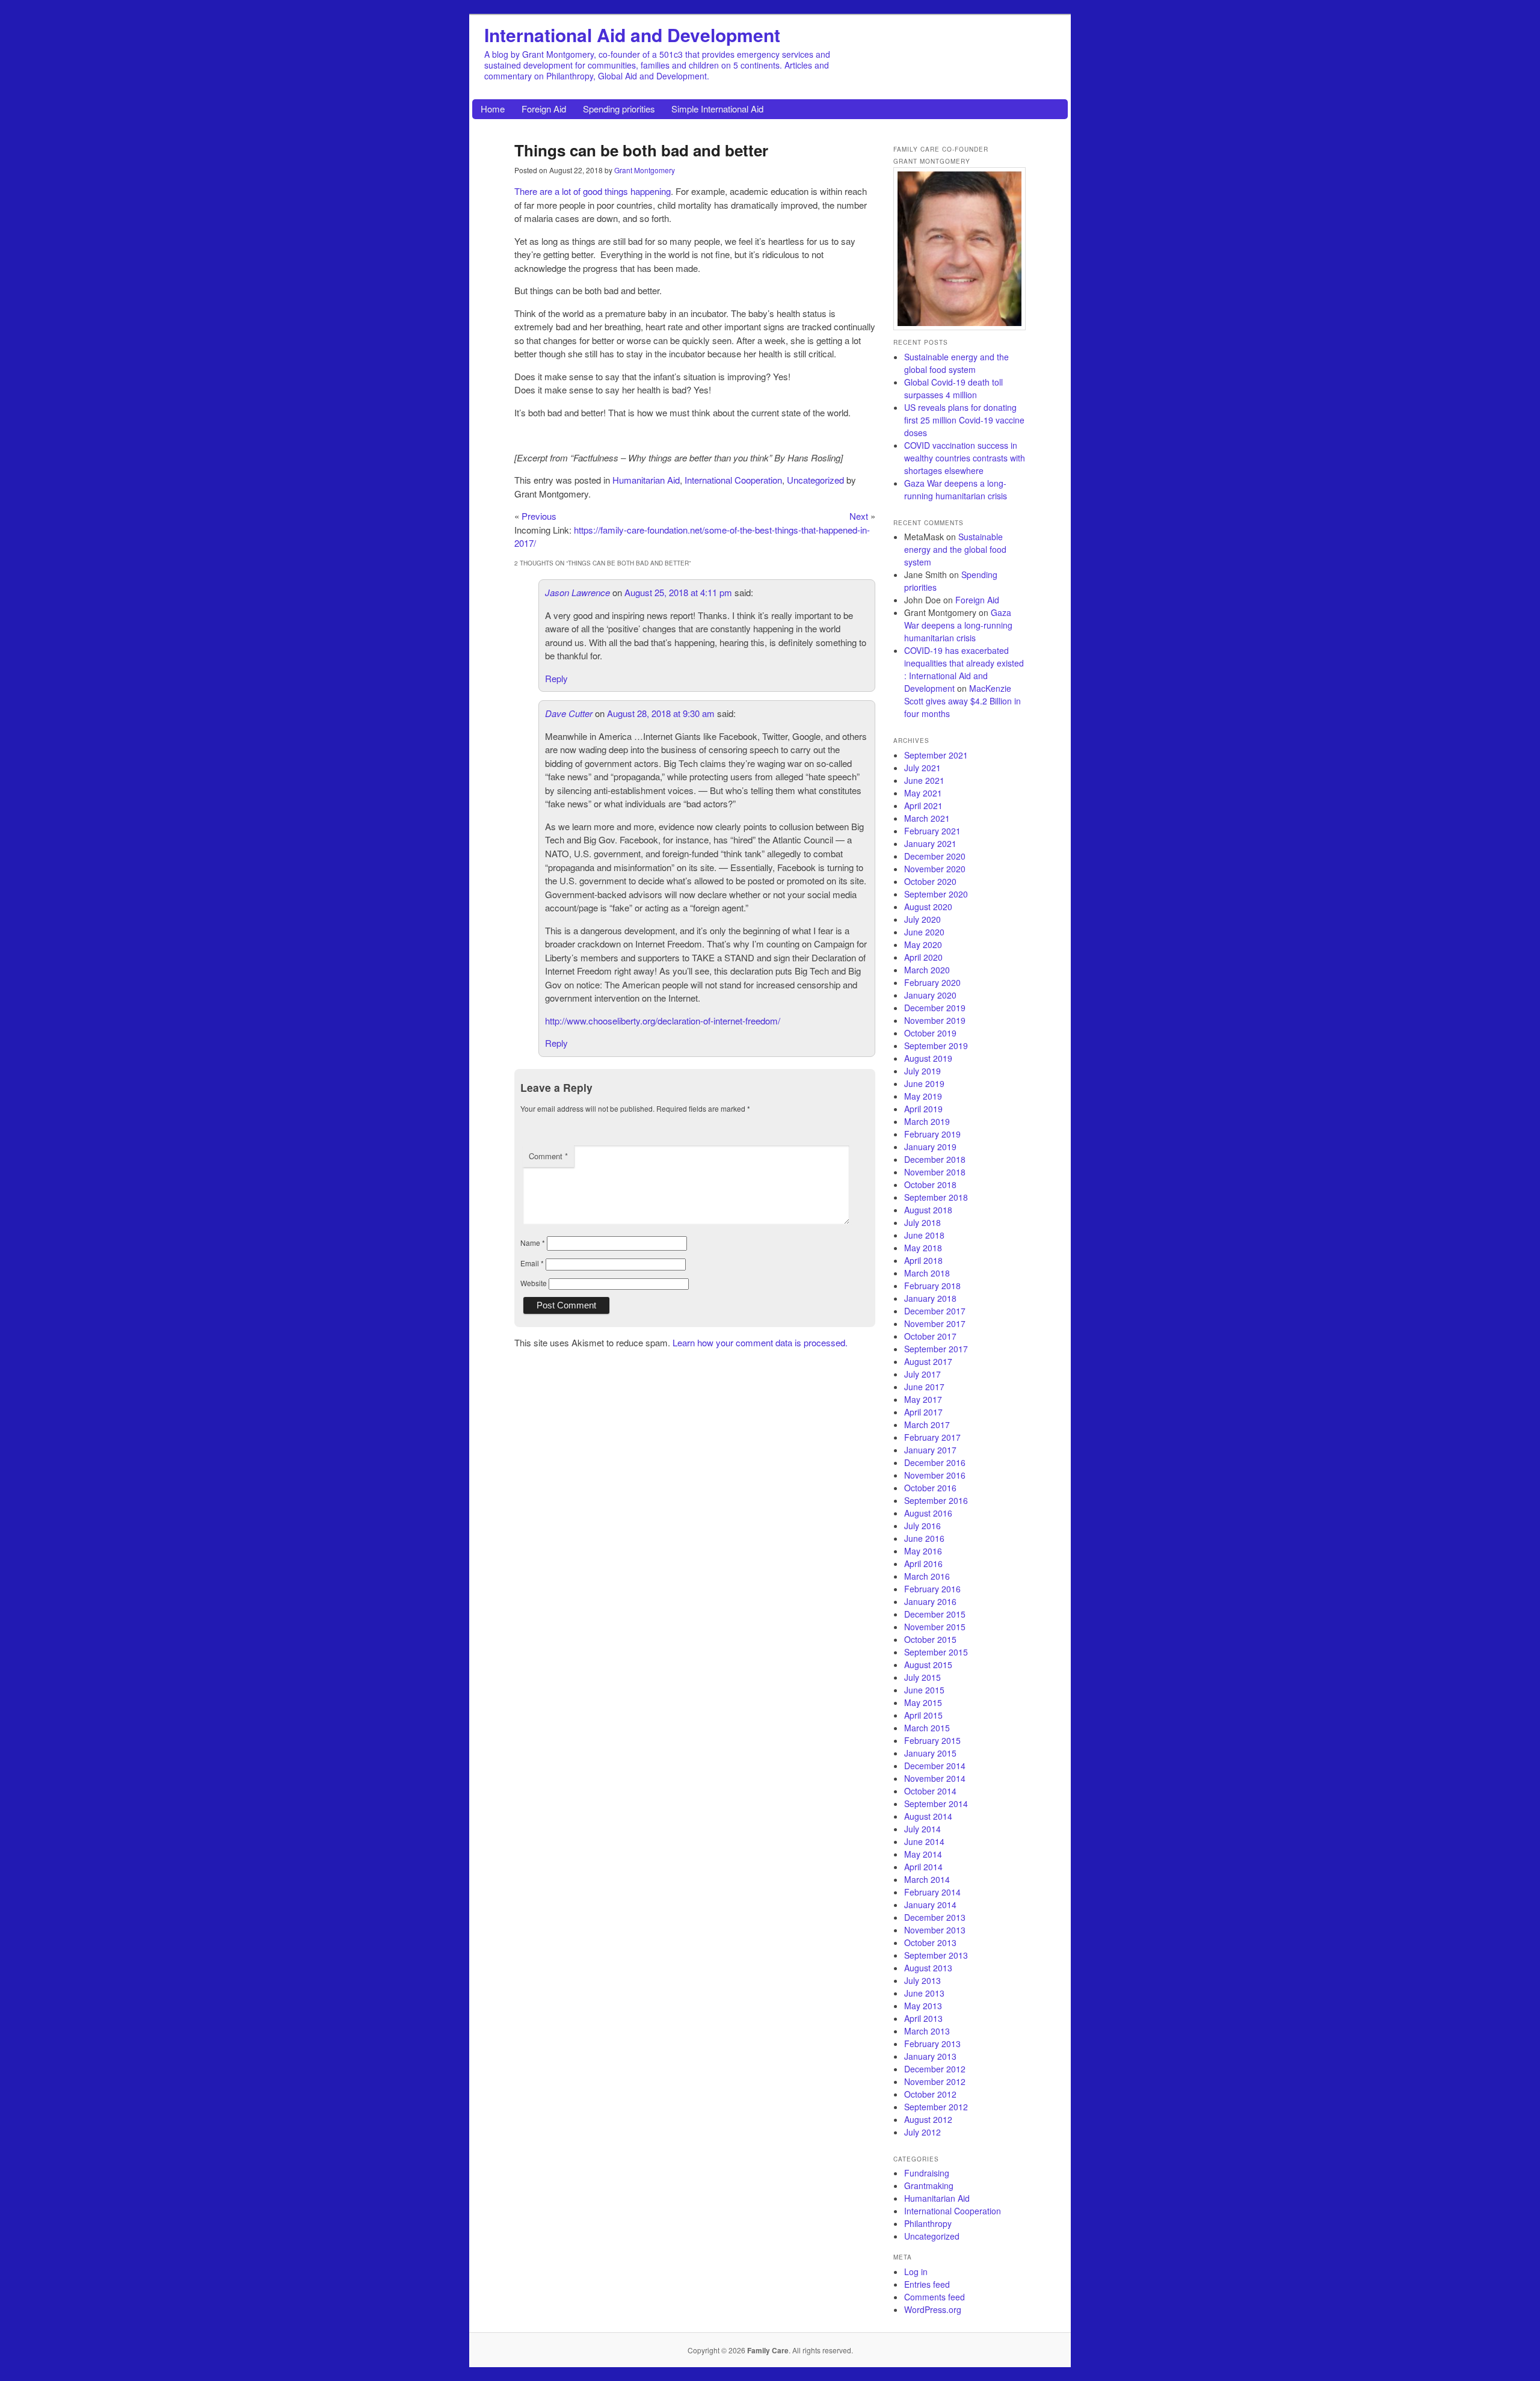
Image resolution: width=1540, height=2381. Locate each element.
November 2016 (935, 1475)
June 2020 (924, 932)
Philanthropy (928, 2223)
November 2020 (935, 869)
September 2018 (936, 1197)
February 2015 (932, 1740)
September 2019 (936, 1046)
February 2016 (932, 1589)
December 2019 (935, 1008)
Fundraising (927, 2173)
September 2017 (936, 1349)
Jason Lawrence (577, 592)
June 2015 (924, 1690)
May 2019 (923, 1096)
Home (493, 109)
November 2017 (935, 1323)
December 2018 (935, 1159)
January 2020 (930, 995)
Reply (556, 678)
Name (533, 1243)
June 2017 (924, 1387)
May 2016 (923, 1551)
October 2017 (930, 1336)
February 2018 (932, 1286)
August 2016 (928, 1513)
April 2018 (923, 1260)
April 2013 (923, 2018)
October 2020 (930, 881)
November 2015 (935, 1627)
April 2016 (923, 1563)
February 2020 (932, 982)
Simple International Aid (717, 109)
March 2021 (927, 818)
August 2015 (928, 1665)
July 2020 (922, 919)
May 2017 (923, 1399)
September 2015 (936, 1652)
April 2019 (923, 1109)
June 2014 (924, 1841)
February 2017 (932, 1437)
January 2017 (930, 1450)
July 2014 (922, 1829)
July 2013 (922, 1980)
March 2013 (927, 2031)
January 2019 (930, 1147)
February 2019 (932, 1134)
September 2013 (936, 1955)
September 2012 (936, 2107)
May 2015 (923, 1702)
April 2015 (923, 1715)
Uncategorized (815, 480)
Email (532, 1263)
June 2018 (924, 1235)
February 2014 (932, 1892)
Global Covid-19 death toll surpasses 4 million (953, 388)
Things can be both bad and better (641, 150)
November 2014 (935, 1778)
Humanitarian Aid (646, 480)
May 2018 (923, 1248)
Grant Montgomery (645, 170)
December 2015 (935, 1614)
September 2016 (936, 1500)
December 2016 (935, 1462)
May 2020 (923, 944)
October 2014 (930, 1791)
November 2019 (935, 1020)
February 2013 (932, 2044)
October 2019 (930, 1033)
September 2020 (936, 894)
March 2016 (927, 1576)
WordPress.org (933, 2309)
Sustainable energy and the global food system (956, 363)
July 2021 (922, 768)
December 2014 (935, 1766)
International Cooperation (733, 480)
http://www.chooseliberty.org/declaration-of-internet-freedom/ (663, 1021)
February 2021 (932, 831)
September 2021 (936, 755)
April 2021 (923, 805)
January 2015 (930, 1753)
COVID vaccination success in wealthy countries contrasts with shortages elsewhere (965, 458)
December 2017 (935, 1311)
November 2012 (935, 2081)
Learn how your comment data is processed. (760, 1342)
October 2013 (930, 1942)
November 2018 (935, 1172)
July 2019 (922, 1071)
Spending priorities (619, 109)
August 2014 (928, 1816)
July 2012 (922, 2132)
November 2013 (935, 1930)
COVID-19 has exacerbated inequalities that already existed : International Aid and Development (964, 669)
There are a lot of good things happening (593, 191)
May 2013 (923, 2006)
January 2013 (930, 2056)
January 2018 (930, 1298)
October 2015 (930, 1639)
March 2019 (927, 1121)
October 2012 (930, 2094)
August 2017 (928, 1361)
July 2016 (922, 1526)
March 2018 (927, 1273)
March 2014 (927, 1879)
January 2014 (930, 1905)
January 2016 (930, 1601)
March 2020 (927, 970)
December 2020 (935, 856)
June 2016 (924, 1538)
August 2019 (928, 1058)
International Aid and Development (632, 35)
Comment (548, 1156)
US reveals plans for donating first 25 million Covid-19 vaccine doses (964, 420)
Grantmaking (929, 2185)
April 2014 (923, 1867)
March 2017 (927, 1425)
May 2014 (923, 1854)
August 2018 (928, 1210)
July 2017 (922, 1374)
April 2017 (923, 1412)
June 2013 (924, 1993)
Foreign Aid (544, 109)
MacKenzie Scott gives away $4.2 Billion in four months (962, 701)
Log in (916, 2272)
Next (859, 516)
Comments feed (935, 2297)
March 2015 (927, 1728)
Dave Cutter (569, 713)
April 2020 (923, 957)
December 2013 (935, 1917)
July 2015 (922, 1677)
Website (534, 1283)
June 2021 (924, 780)
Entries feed (927, 2284)
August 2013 (928, 1968)
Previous (539, 516)
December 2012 (935, 2069)
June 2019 (924, 1083)
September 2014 (936, 1803)
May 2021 (923, 793)
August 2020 (928, 907)
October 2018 (930, 1184)
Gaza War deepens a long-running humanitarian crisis (956, 489)
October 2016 (930, 1488)
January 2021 (930, 843)
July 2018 (922, 1222)
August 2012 (928, 2119)
